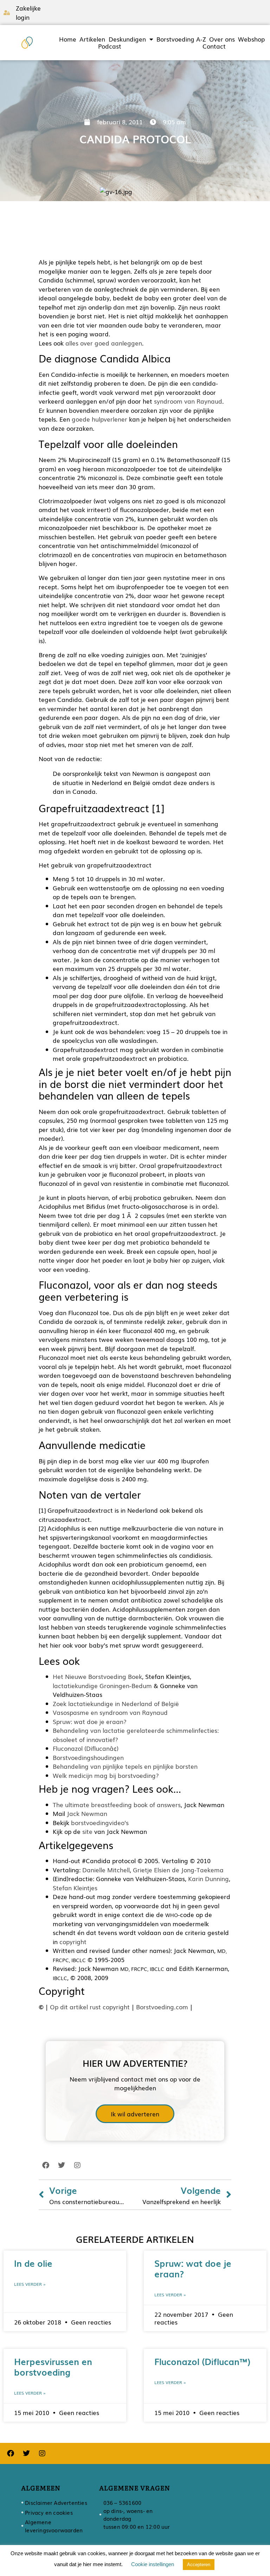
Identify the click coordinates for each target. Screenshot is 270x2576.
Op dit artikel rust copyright (90, 2007)
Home (68, 39)
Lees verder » (30, 2284)
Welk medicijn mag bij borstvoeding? (106, 1775)
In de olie (33, 2263)
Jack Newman (87, 1813)
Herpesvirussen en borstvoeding (53, 2366)
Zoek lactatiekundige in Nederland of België (116, 1703)
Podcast (110, 46)
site (87, 1831)
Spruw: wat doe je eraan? (90, 1721)
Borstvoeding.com (162, 2007)
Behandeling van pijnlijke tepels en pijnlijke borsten (125, 1766)
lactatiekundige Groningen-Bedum (102, 1685)
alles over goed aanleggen (104, 343)
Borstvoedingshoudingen (88, 1757)
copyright (73, 1942)
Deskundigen (127, 39)
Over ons (222, 39)
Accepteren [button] (199, 2565)
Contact (214, 46)
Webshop (251, 39)
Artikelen (92, 39)
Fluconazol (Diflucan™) (202, 2361)
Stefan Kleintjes (75, 1888)
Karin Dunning (208, 1878)
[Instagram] (77, 2165)
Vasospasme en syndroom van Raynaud (110, 1712)
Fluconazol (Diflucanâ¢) (86, 1748)
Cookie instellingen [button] (153, 2564)
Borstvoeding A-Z (181, 39)
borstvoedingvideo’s (100, 1822)
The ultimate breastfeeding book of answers (117, 1805)
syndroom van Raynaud (188, 401)
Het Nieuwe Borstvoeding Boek (97, 1676)
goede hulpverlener (99, 419)
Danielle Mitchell (106, 1870)
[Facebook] (46, 2165)
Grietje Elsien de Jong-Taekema (178, 1870)
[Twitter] (62, 2165)
